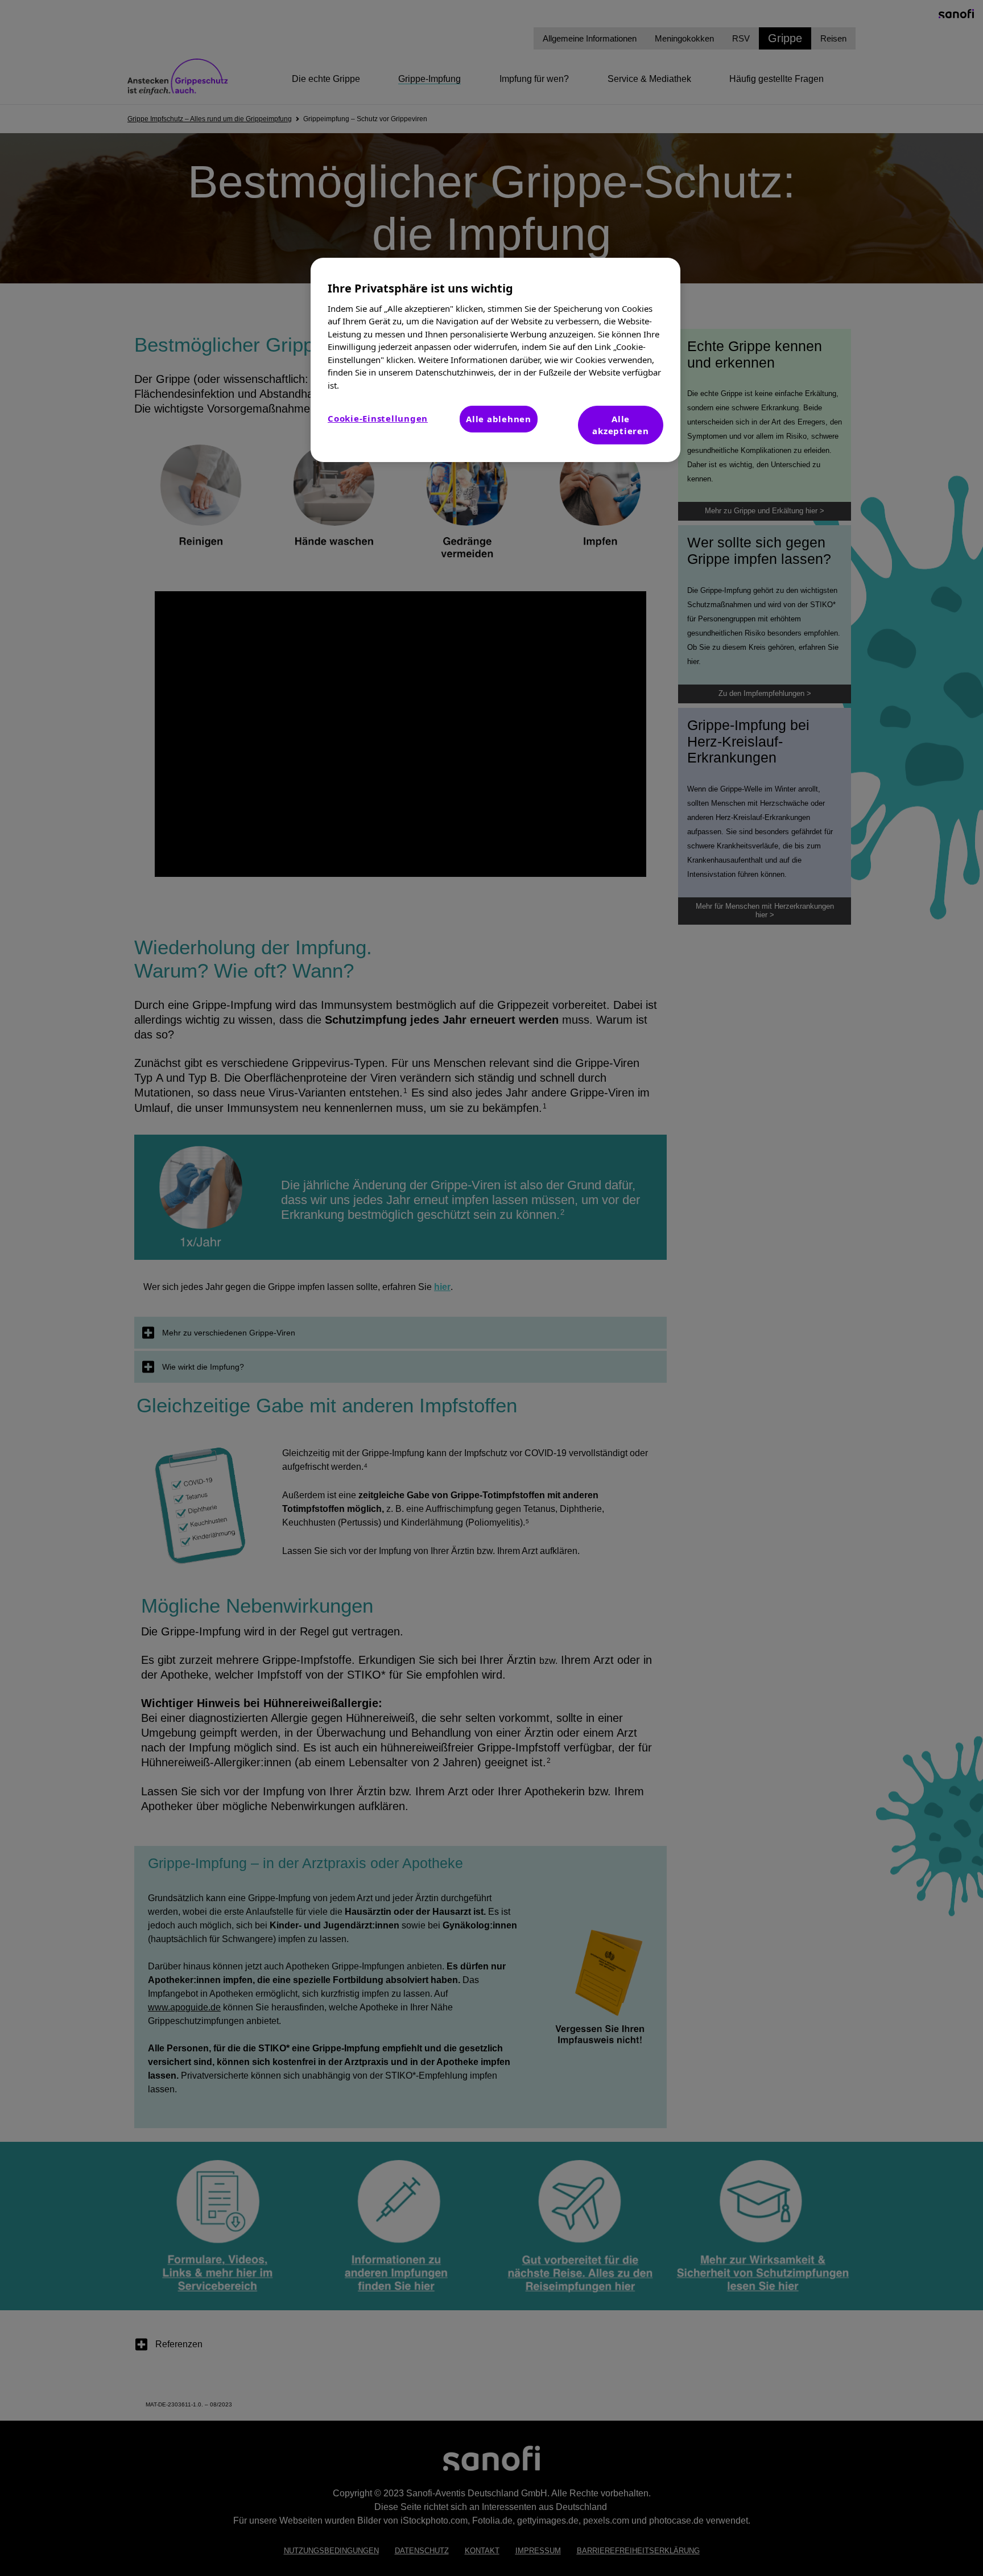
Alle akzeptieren (620, 425)
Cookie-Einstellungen (378, 418)
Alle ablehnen (499, 419)
